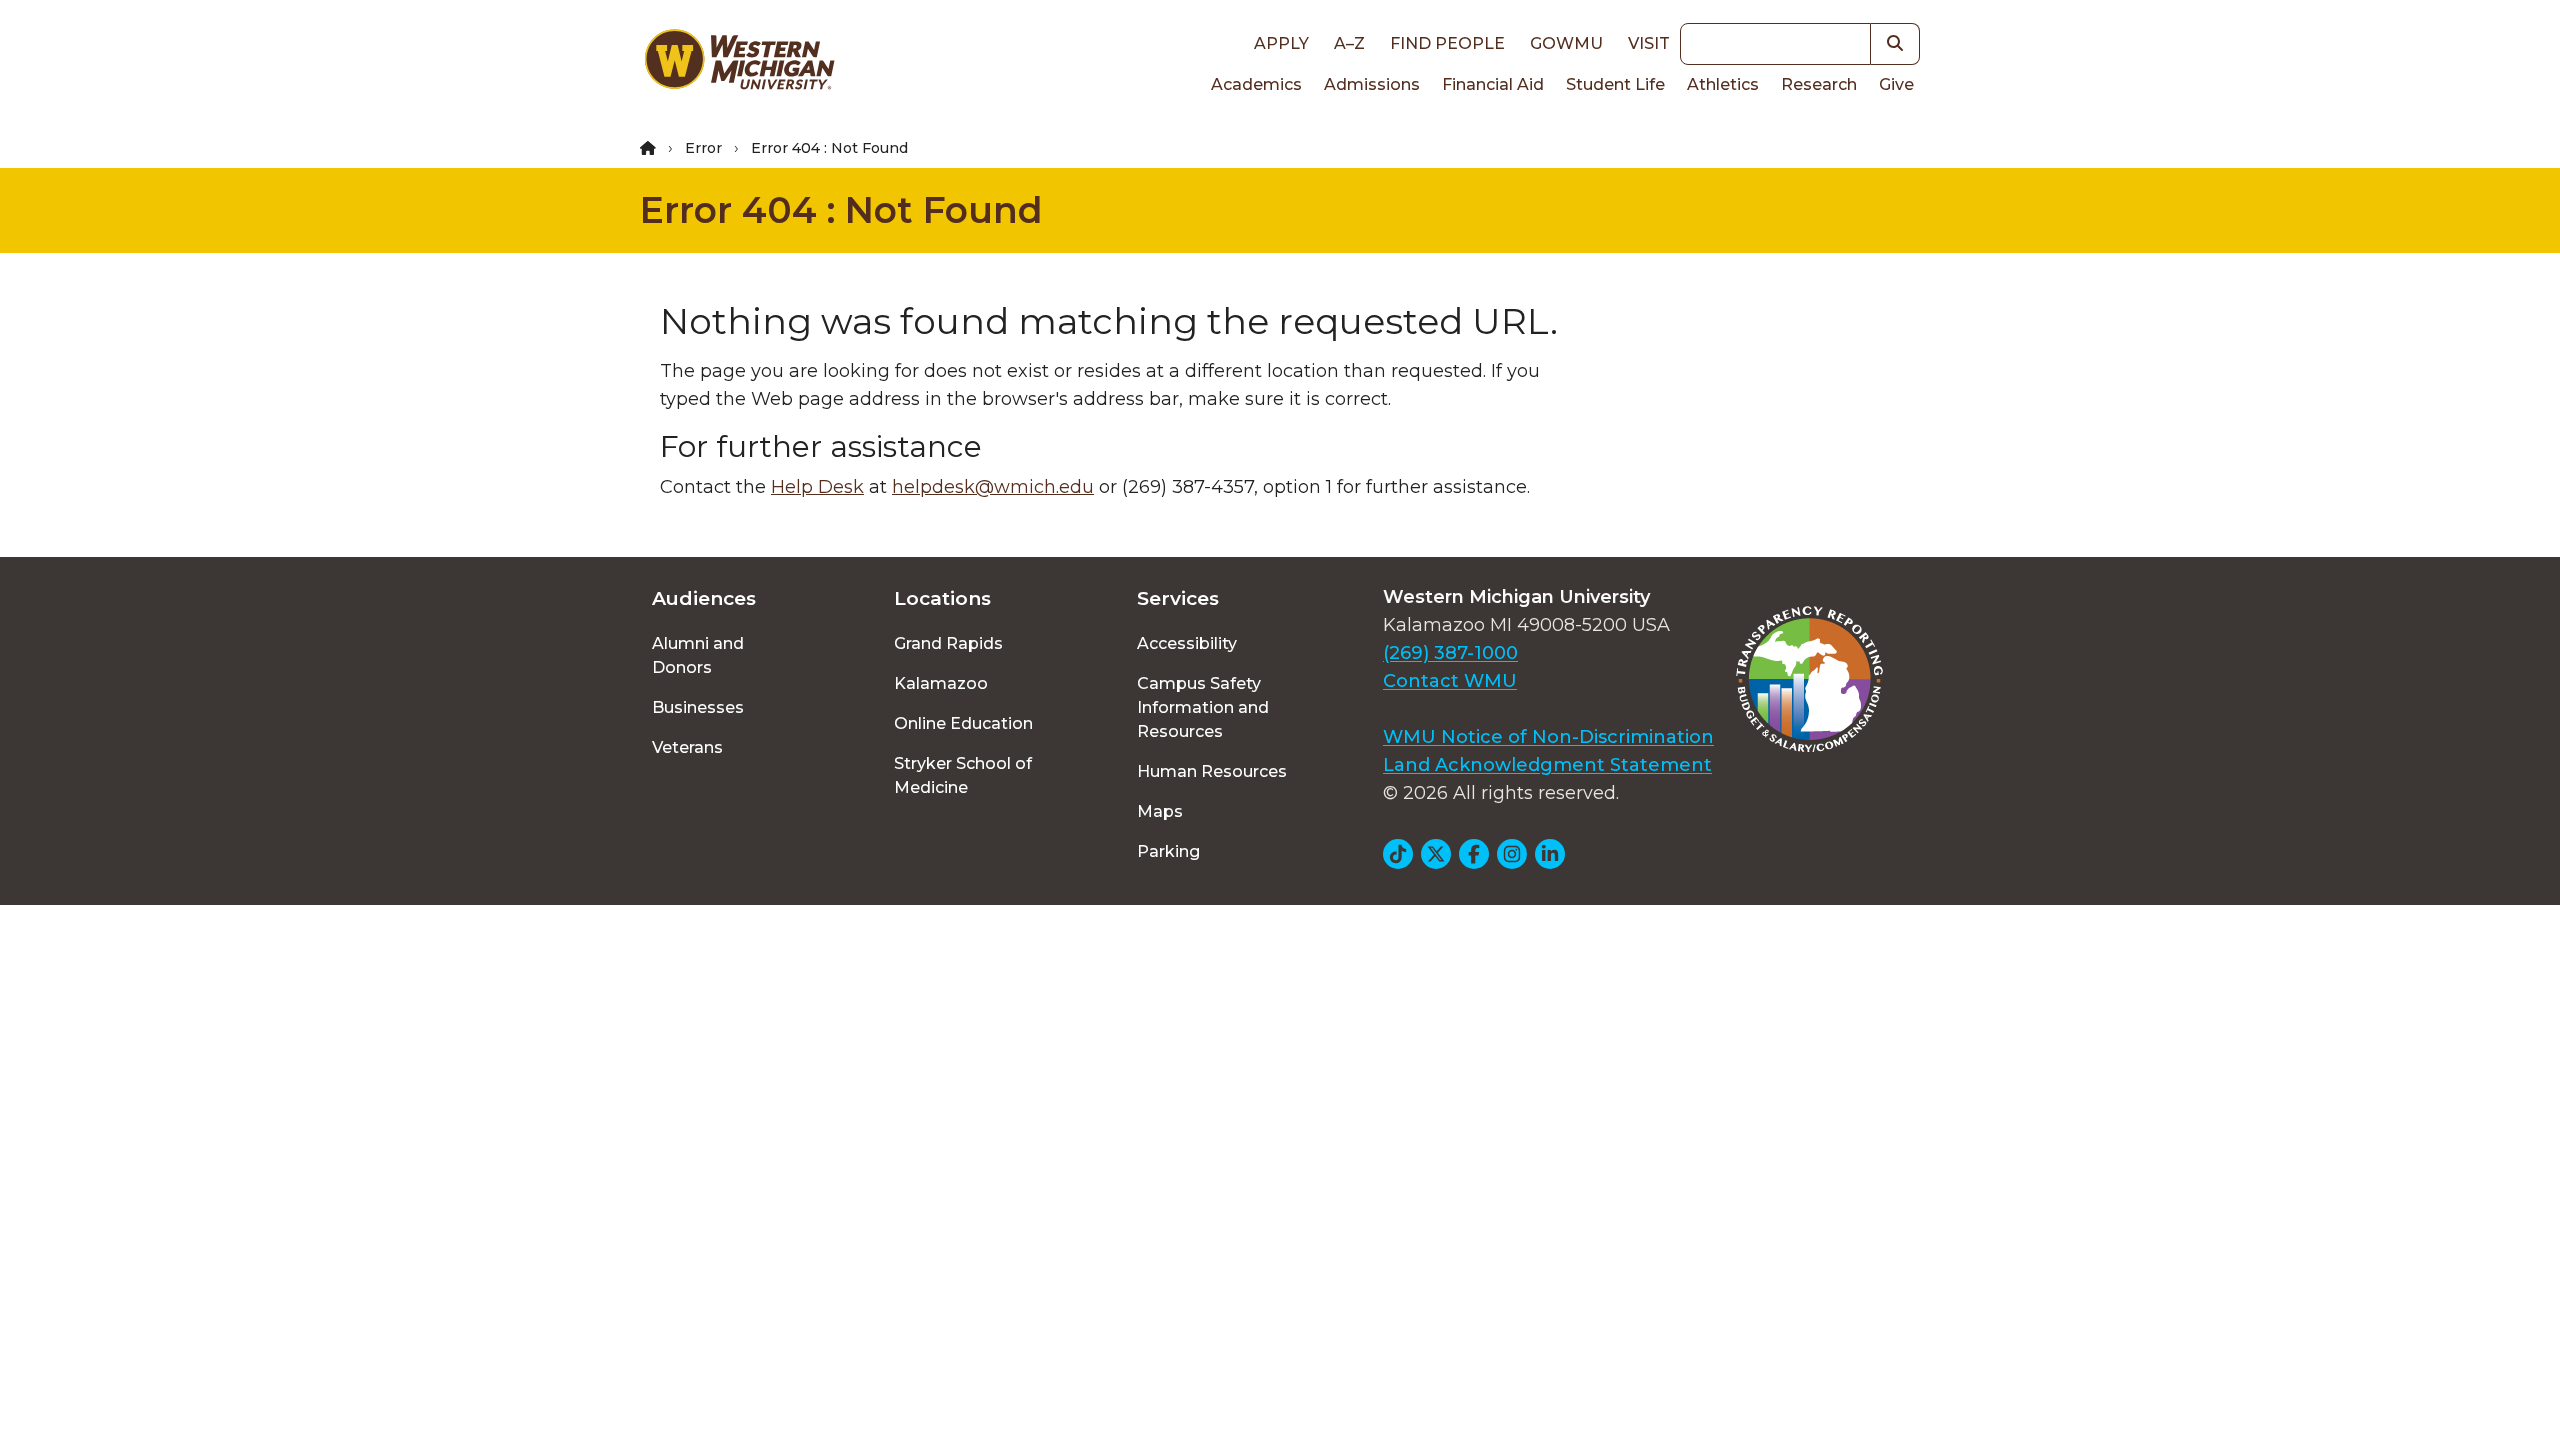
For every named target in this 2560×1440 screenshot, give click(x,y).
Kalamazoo (941, 683)
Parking (1168, 851)
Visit (1649, 43)
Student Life (1615, 84)
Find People (1447, 43)
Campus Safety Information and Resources (1203, 707)
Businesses (698, 707)
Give (1896, 84)
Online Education (963, 723)
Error (703, 148)
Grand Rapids (948, 643)
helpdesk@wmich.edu (993, 487)
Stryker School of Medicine (963, 775)
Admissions (1372, 84)
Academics (1256, 84)
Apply (1281, 43)
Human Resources (1212, 771)
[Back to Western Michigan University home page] (739, 64)
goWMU (1566, 43)
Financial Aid (1493, 84)
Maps (1160, 811)
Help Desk (817, 487)
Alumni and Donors (698, 655)
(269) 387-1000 (1450, 653)
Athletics (1723, 84)
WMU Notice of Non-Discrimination (1548, 737)
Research (1819, 84)
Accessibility (1187, 643)
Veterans (687, 747)
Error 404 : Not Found (841, 210)
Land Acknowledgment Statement (1547, 765)
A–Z (1349, 43)
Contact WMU (1450, 681)
